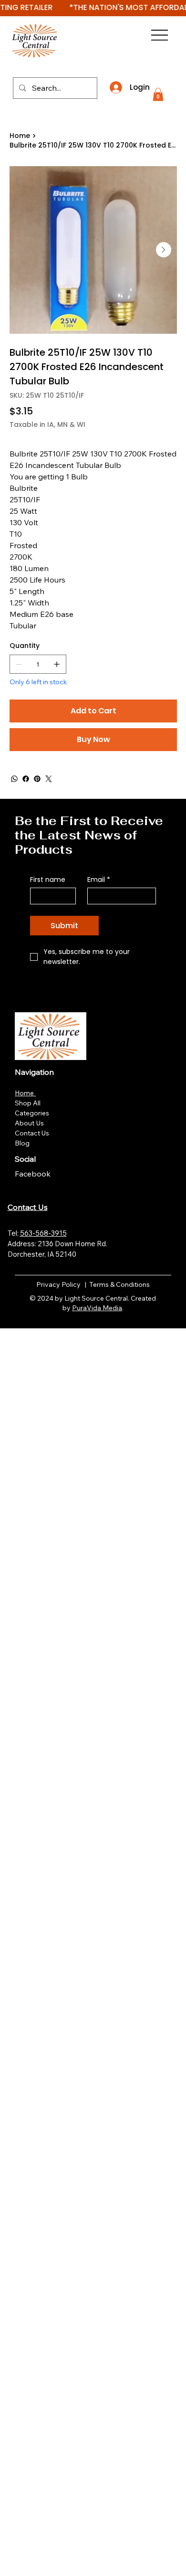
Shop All (28, 1103)
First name (48, 880)
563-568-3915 (43, 1233)
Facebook (34, 1174)
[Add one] (57, 664)
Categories (32, 1113)
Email (99, 880)
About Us (29, 1123)
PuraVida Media (97, 1308)
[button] (158, 94)
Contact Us (32, 1133)
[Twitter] (49, 779)
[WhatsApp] (14, 779)
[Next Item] (164, 250)
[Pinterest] (37, 779)
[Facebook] (26, 779)
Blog (22, 1143)
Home (25, 1093)
